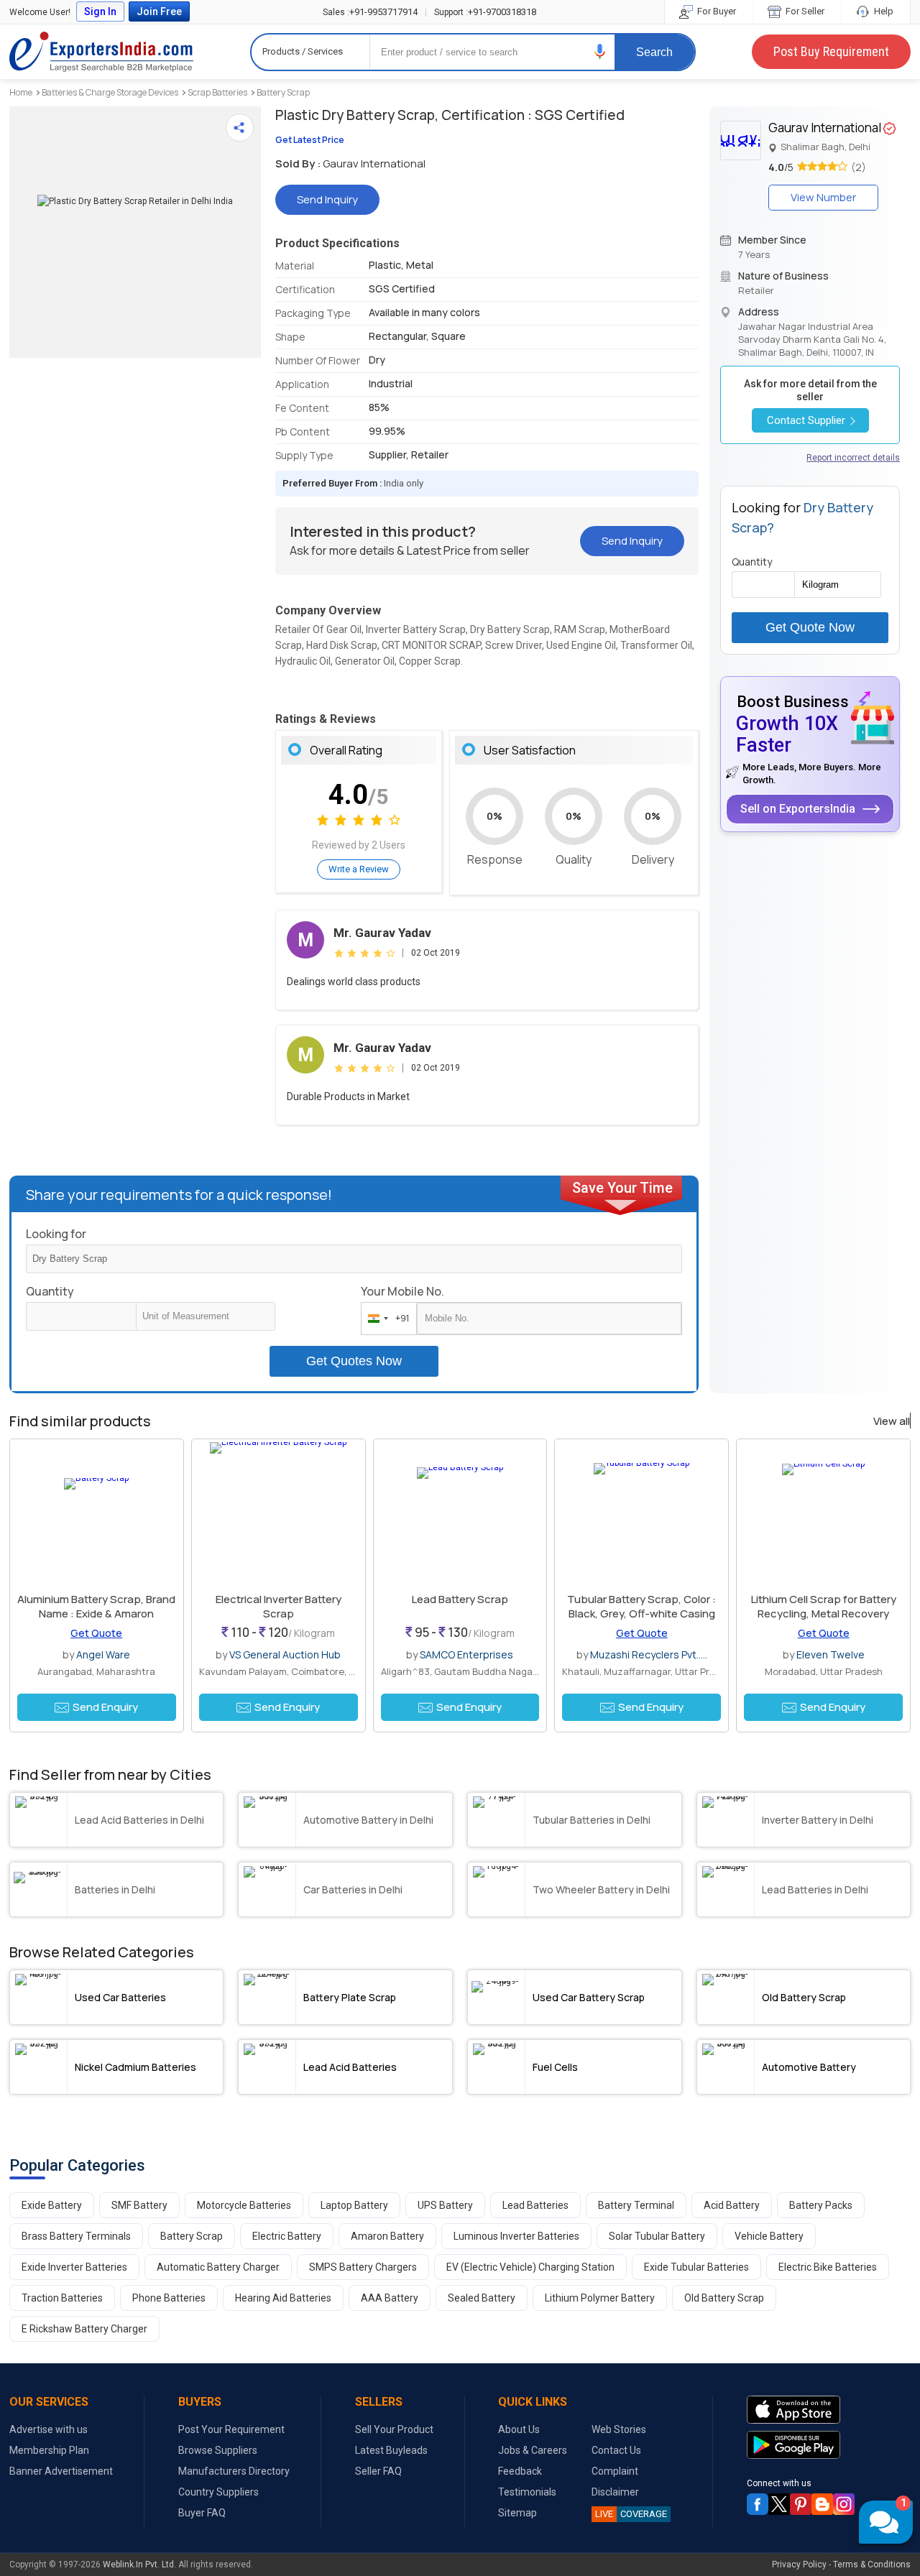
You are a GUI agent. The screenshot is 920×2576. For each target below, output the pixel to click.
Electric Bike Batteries (828, 2267)
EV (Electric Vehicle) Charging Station (530, 2267)
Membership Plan (49, 2450)
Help (883, 11)
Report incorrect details (853, 458)
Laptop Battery (354, 2205)
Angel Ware (103, 1654)
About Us (519, 2429)
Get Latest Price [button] (310, 140)
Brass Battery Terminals (76, 2236)
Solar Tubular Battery (657, 2236)
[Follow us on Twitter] (779, 2504)
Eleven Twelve (831, 1654)
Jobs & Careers (533, 2450)
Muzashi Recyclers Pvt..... (649, 1654)
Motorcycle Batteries (244, 2205)
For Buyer (716, 11)
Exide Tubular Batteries (696, 2267)
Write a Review (359, 869)
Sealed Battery (482, 2298)
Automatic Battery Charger (218, 2267)
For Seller (804, 11)
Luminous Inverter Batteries (516, 2236)
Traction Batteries (62, 2298)
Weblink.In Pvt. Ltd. (139, 2565)
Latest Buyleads (391, 2450)
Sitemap (517, 2513)
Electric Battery (287, 2236)
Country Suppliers (218, 2492)
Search (654, 52)
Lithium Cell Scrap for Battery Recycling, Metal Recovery (824, 1606)
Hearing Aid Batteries (283, 2298)
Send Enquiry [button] (105, 1707)
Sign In (100, 11)
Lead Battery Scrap (460, 1599)
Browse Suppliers (218, 2450)
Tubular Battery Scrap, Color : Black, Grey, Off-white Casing (641, 1606)
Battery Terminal (636, 2205)
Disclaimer (615, 2492)
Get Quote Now (810, 627)
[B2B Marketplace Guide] (822, 2504)
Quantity (50, 1291)
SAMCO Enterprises (466, 1654)
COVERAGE (631, 2514)
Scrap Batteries (217, 92)
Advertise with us (49, 2429)
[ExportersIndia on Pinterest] (801, 2504)
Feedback (520, 2471)
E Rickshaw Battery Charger (84, 2329)
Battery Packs (821, 2205)
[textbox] (206, 1316)
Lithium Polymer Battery (600, 2298)
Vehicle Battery (769, 2236)
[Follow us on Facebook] (758, 2504)
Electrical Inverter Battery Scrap (279, 1606)
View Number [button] (823, 197)
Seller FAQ (378, 2471)
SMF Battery (139, 2205)
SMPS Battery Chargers (363, 2267)
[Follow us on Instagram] (844, 2504)
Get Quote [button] (96, 1633)
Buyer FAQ (202, 2513)
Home (21, 92)
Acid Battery (732, 2205)
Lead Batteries (535, 2205)
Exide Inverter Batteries (74, 2267)
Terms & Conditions (872, 2565)
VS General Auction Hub (285, 1654)
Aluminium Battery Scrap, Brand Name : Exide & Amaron (96, 1606)
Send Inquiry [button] (327, 199)
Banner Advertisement (61, 2471)
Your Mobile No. (402, 1291)
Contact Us (616, 2450)
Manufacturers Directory (234, 2471)
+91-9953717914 (370, 12)
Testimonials (527, 2492)
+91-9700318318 (485, 12)
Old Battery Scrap (724, 2298)
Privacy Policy (799, 2565)
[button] (600, 51)
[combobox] (386, 1319)
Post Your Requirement (231, 2429)
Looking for (56, 1234)
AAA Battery (390, 2298)
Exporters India (101, 52)
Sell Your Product (394, 2429)
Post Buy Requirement (831, 51)
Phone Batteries (169, 2298)
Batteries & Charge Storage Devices (110, 92)
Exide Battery (52, 2205)
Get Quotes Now (354, 1361)
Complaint (615, 2471)
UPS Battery (445, 2205)
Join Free (159, 11)
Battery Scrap (283, 92)
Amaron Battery (387, 2236)
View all (892, 1421)
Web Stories (619, 2429)
